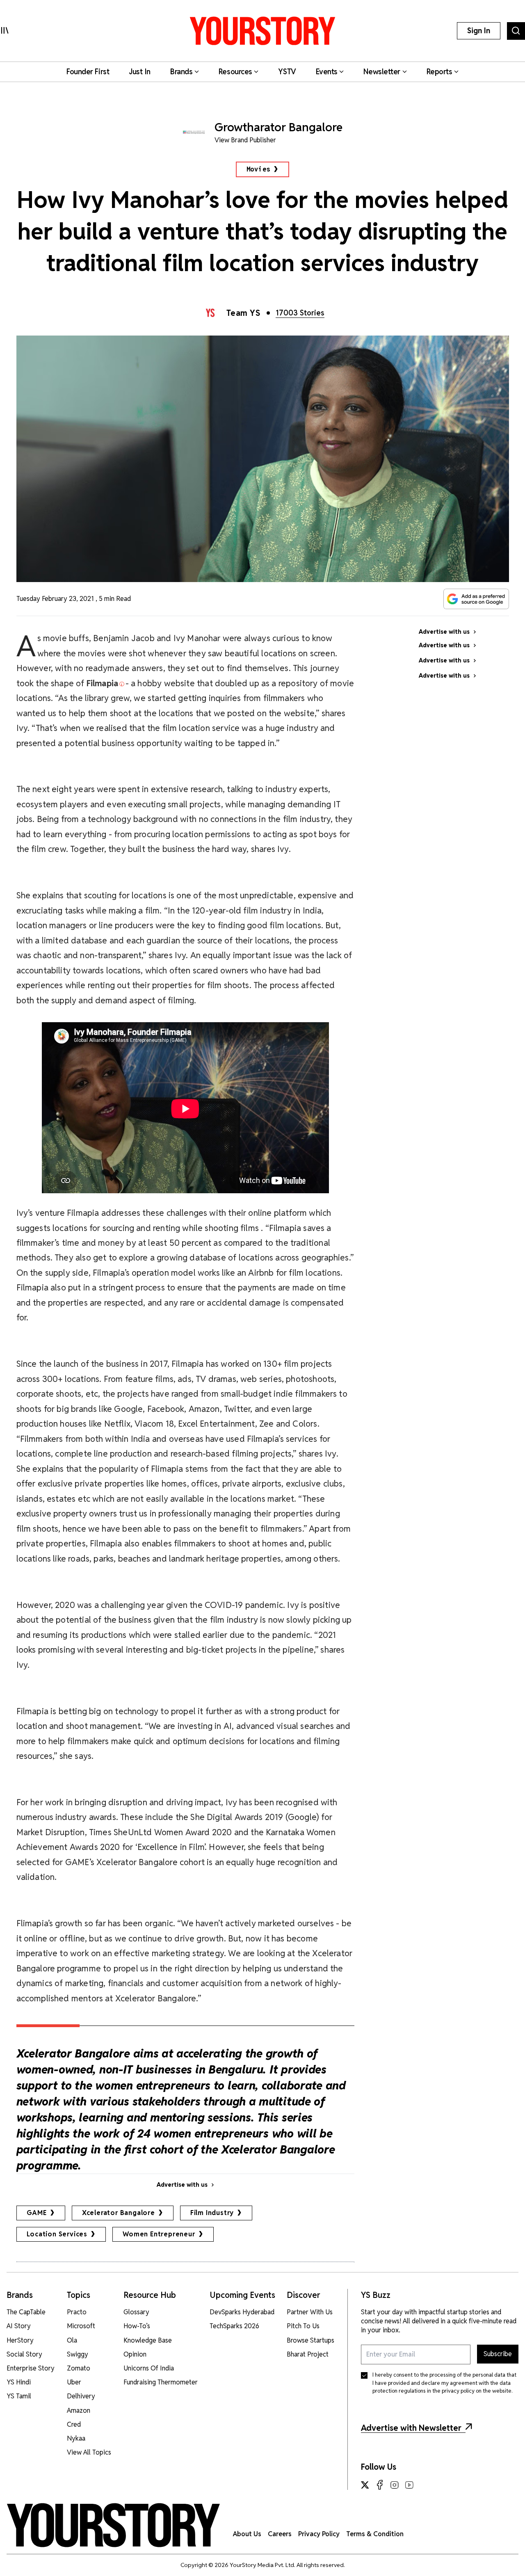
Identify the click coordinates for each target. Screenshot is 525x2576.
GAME (37, 2213)
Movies (259, 169)
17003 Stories (300, 313)
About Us (247, 2534)
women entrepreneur (159, 2234)
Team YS (243, 313)
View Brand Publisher (245, 140)
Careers (280, 2534)
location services (57, 2234)
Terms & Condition (375, 2534)
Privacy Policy (319, 2534)
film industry (212, 2213)
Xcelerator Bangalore (119, 2213)
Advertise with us (182, 2185)
